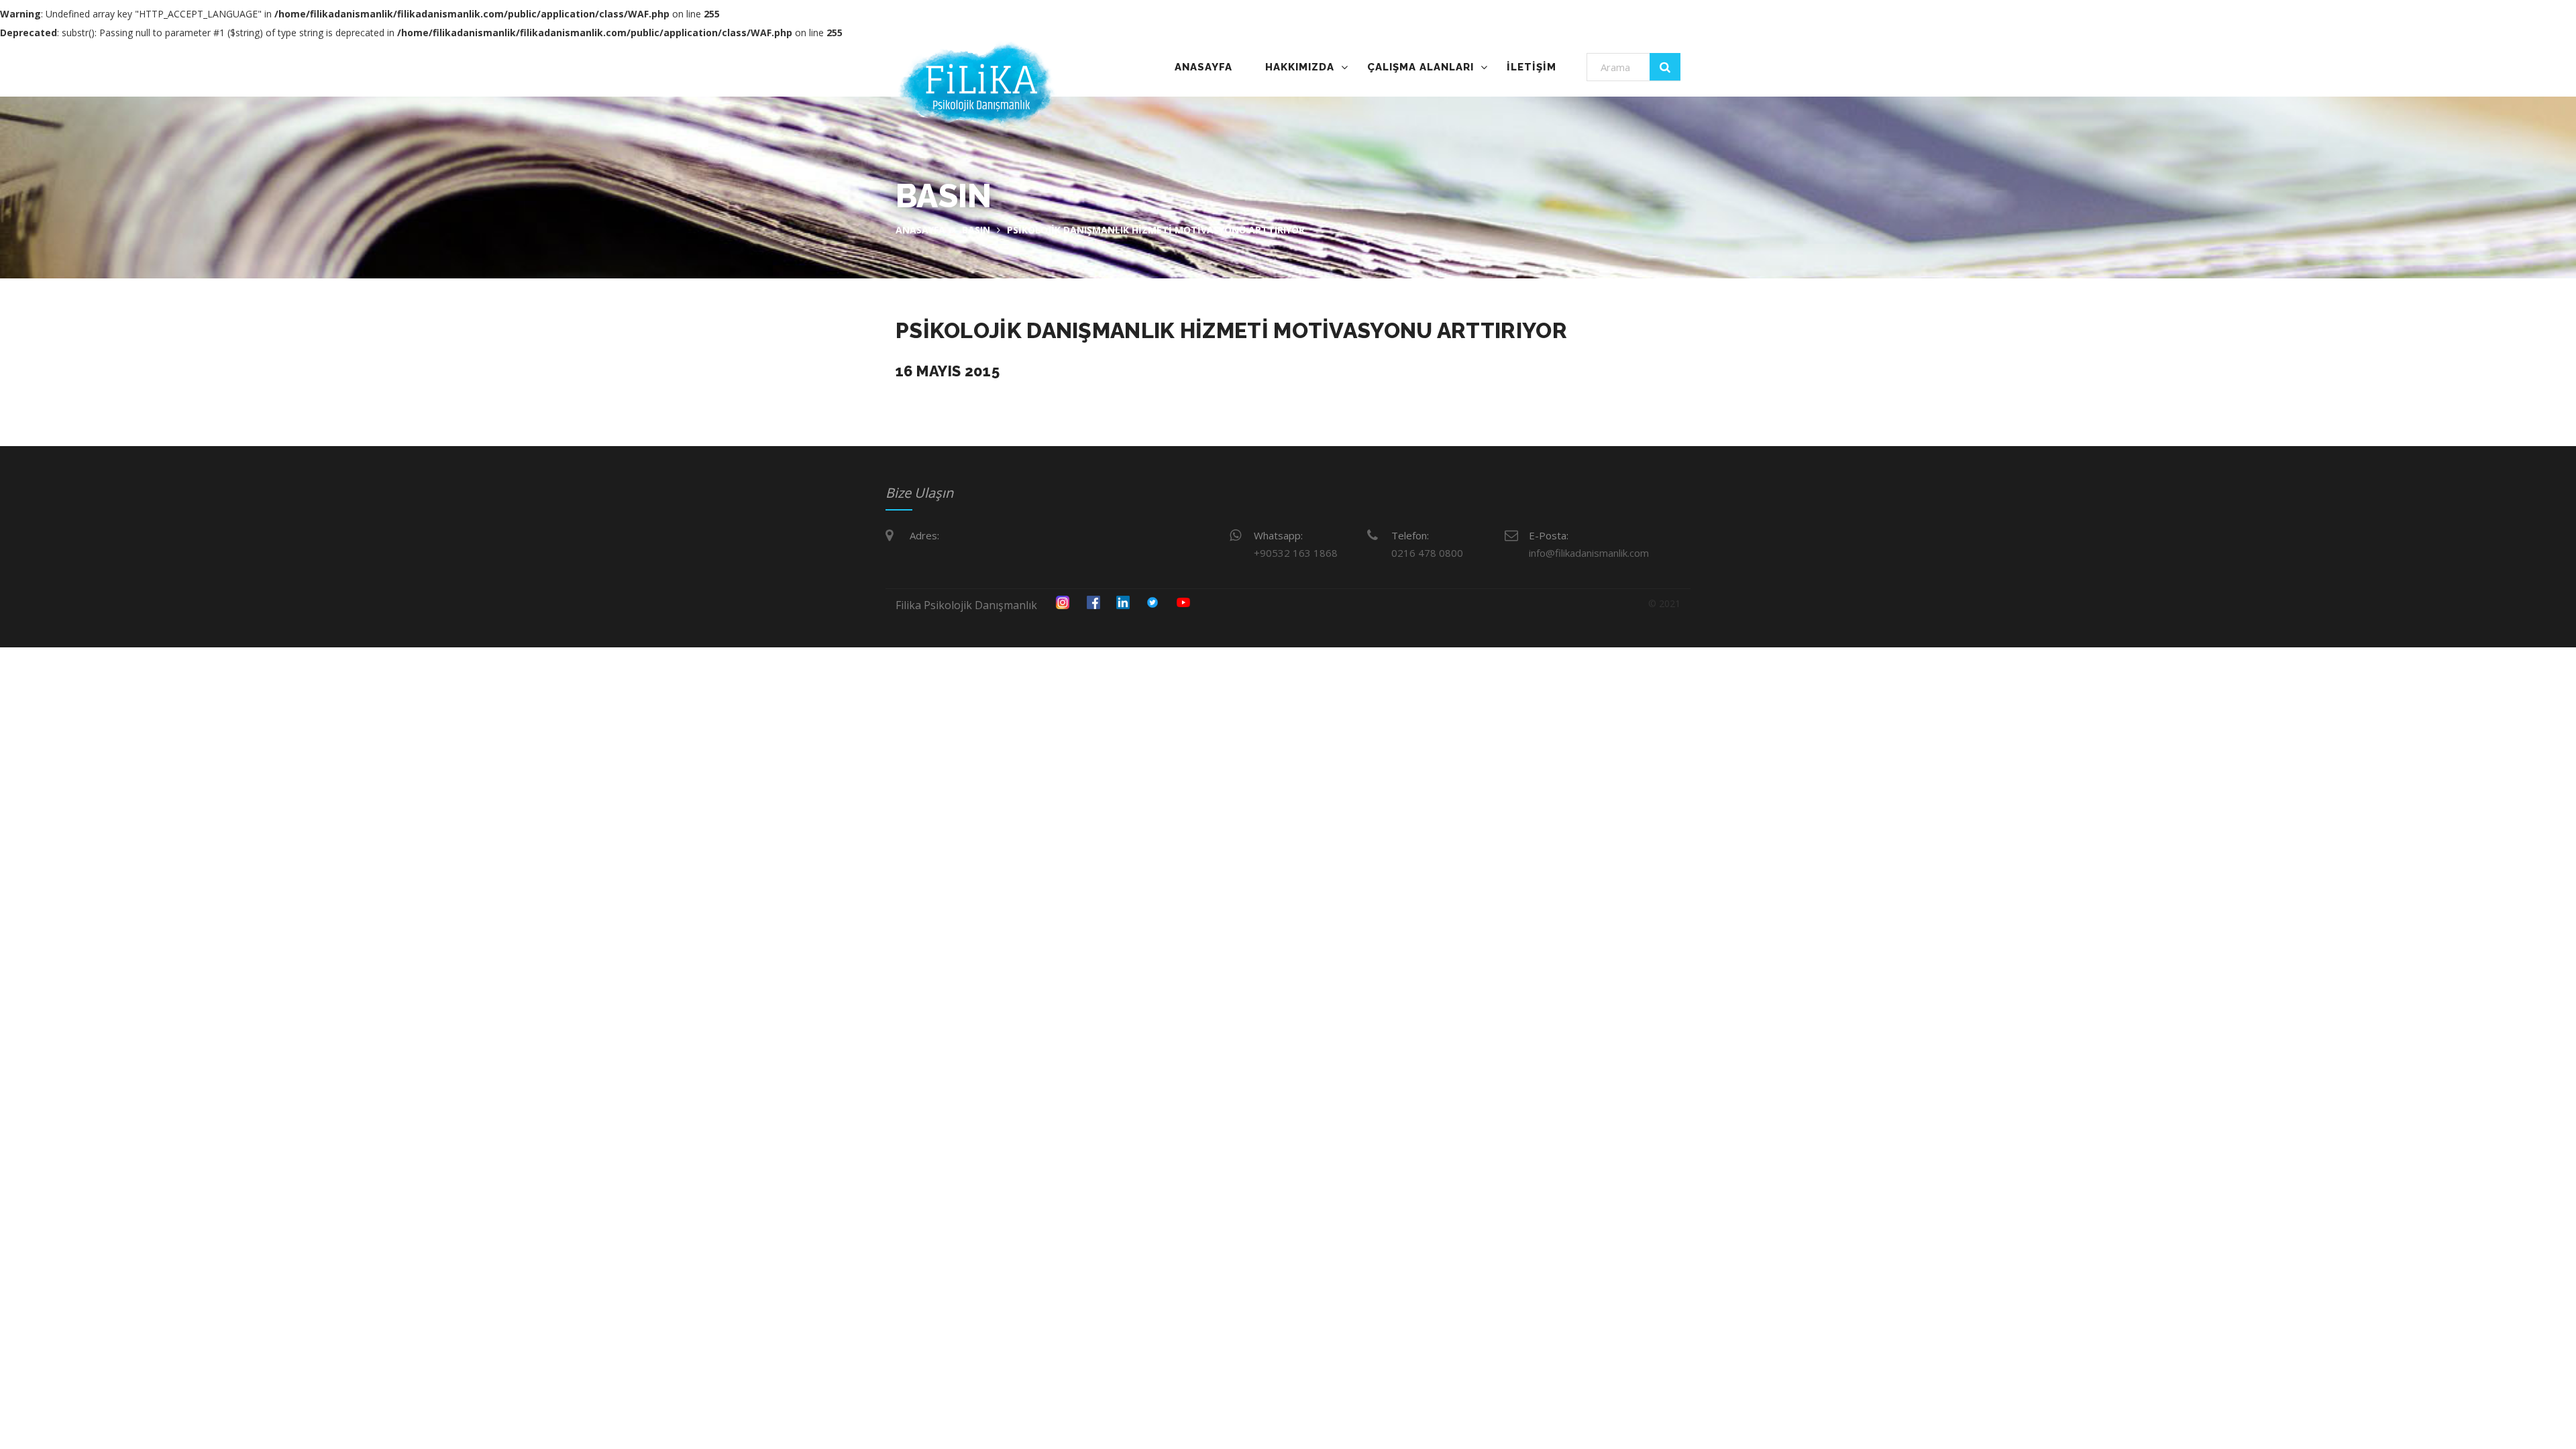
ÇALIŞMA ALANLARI (1420, 67)
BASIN (976, 230)
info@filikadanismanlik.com (1589, 553)
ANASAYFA (1203, 67)
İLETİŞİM (1532, 67)
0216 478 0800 (1427, 553)
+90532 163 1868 (1296, 553)
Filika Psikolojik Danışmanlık (966, 605)
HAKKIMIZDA (1300, 67)
